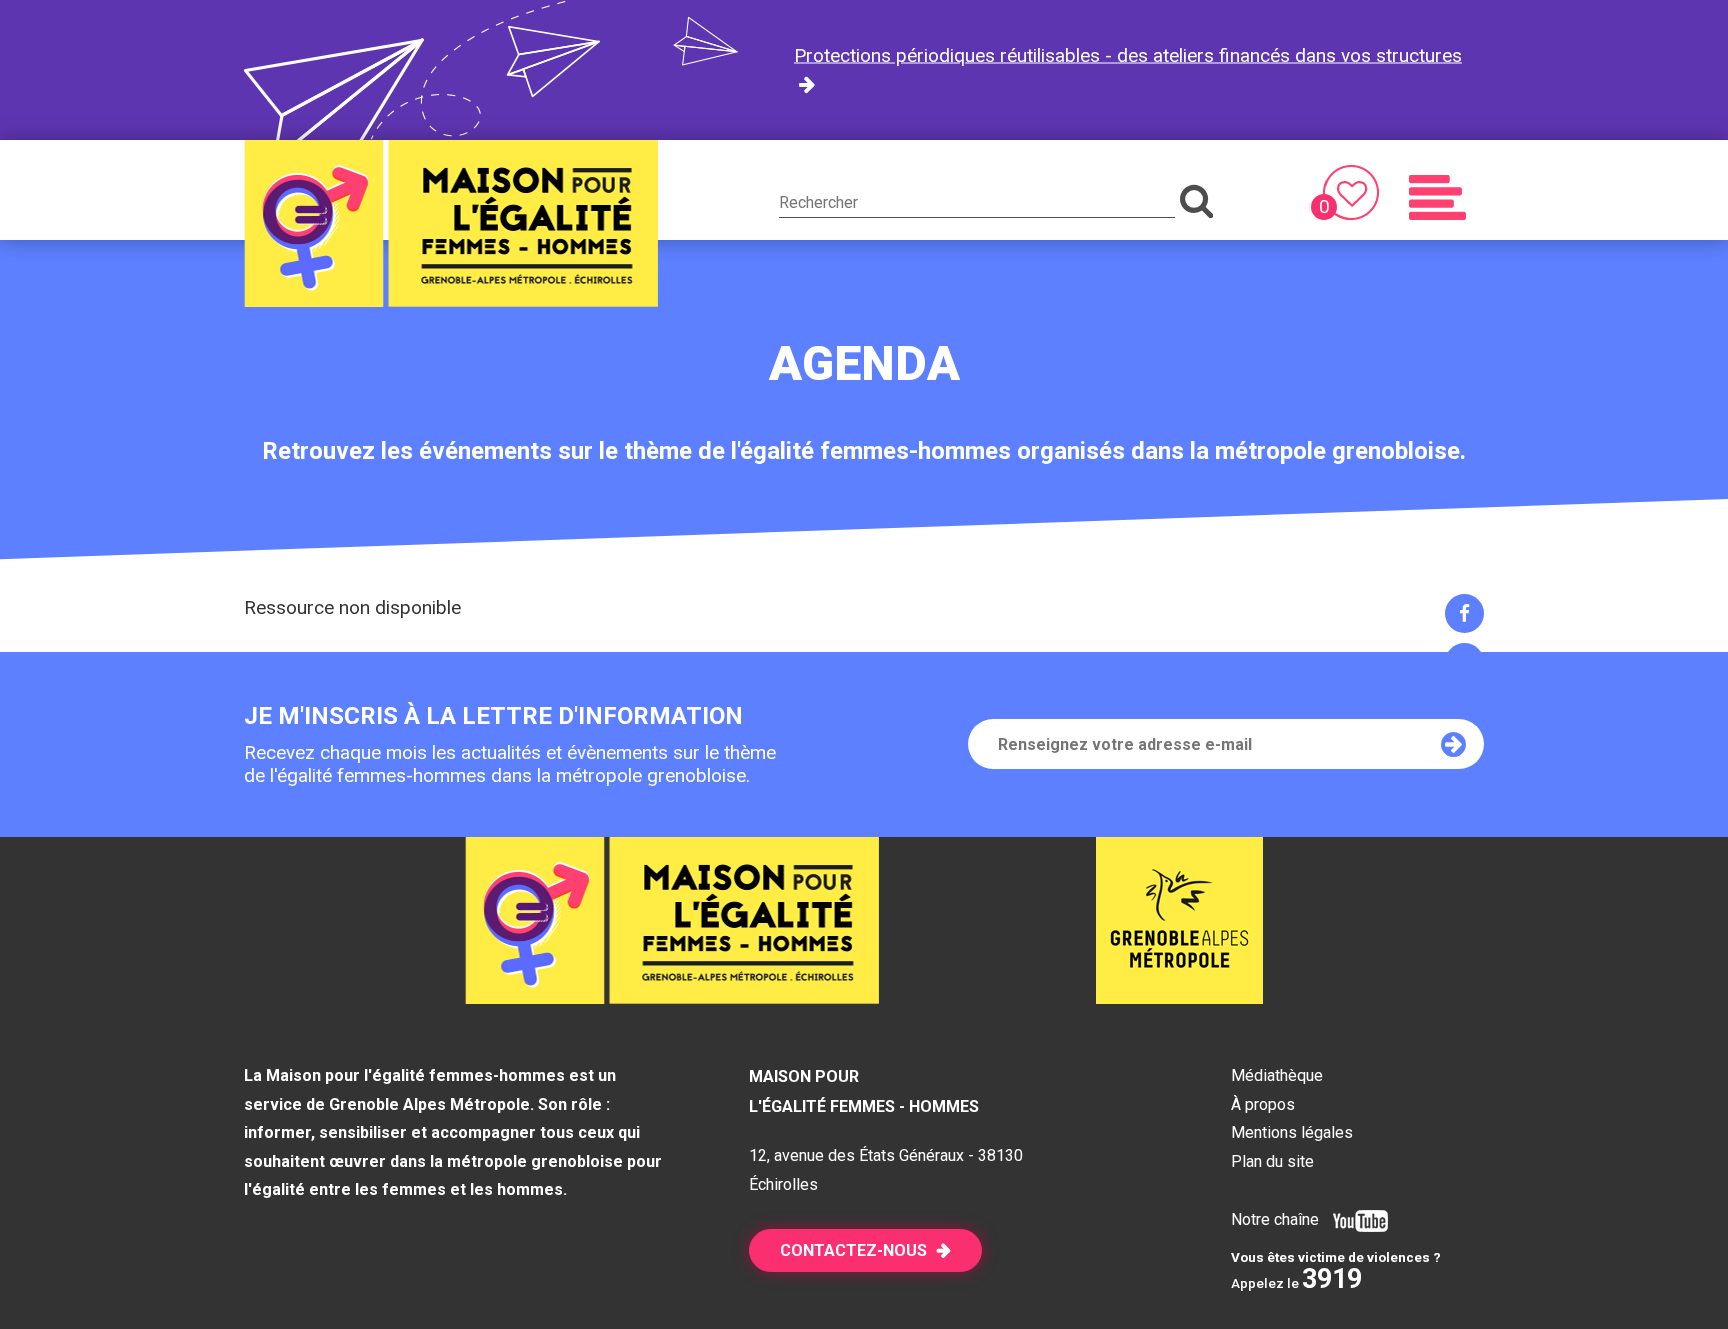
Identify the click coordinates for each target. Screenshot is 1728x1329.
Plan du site (1272, 1161)
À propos (1263, 1104)
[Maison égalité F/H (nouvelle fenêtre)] (1179, 997)
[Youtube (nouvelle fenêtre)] (1355, 1219)
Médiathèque (1277, 1075)
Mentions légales (1292, 1132)
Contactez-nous (853, 1250)
